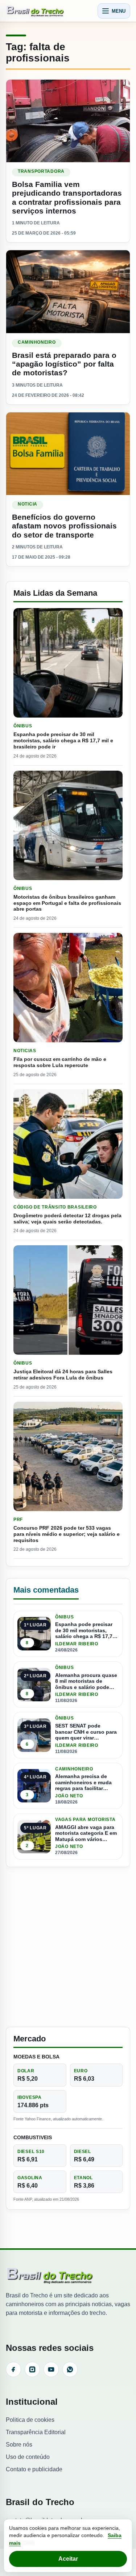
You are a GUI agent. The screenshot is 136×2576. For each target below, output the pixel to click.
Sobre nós (19, 2445)
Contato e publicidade (34, 2469)
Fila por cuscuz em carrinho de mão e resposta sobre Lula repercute (60, 1062)
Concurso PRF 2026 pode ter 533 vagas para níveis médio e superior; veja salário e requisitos (67, 1534)
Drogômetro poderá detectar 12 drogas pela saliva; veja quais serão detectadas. (67, 1219)
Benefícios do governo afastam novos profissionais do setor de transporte (64, 526)
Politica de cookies (30, 2420)
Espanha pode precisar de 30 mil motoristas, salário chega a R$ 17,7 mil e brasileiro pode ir (63, 740)
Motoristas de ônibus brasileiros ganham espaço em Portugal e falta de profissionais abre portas (67, 903)
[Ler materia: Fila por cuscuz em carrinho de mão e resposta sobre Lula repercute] (68, 988)
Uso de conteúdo (28, 2457)
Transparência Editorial (36, 2432)
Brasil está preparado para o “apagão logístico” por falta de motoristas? (64, 364)
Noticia (28, 504)
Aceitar (68, 2559)
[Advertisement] (68, 1947)
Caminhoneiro (37, 342)
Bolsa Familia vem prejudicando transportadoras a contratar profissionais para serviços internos (67, 197)
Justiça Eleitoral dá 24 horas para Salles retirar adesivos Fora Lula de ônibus (63, 1375)
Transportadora (41, 171)
